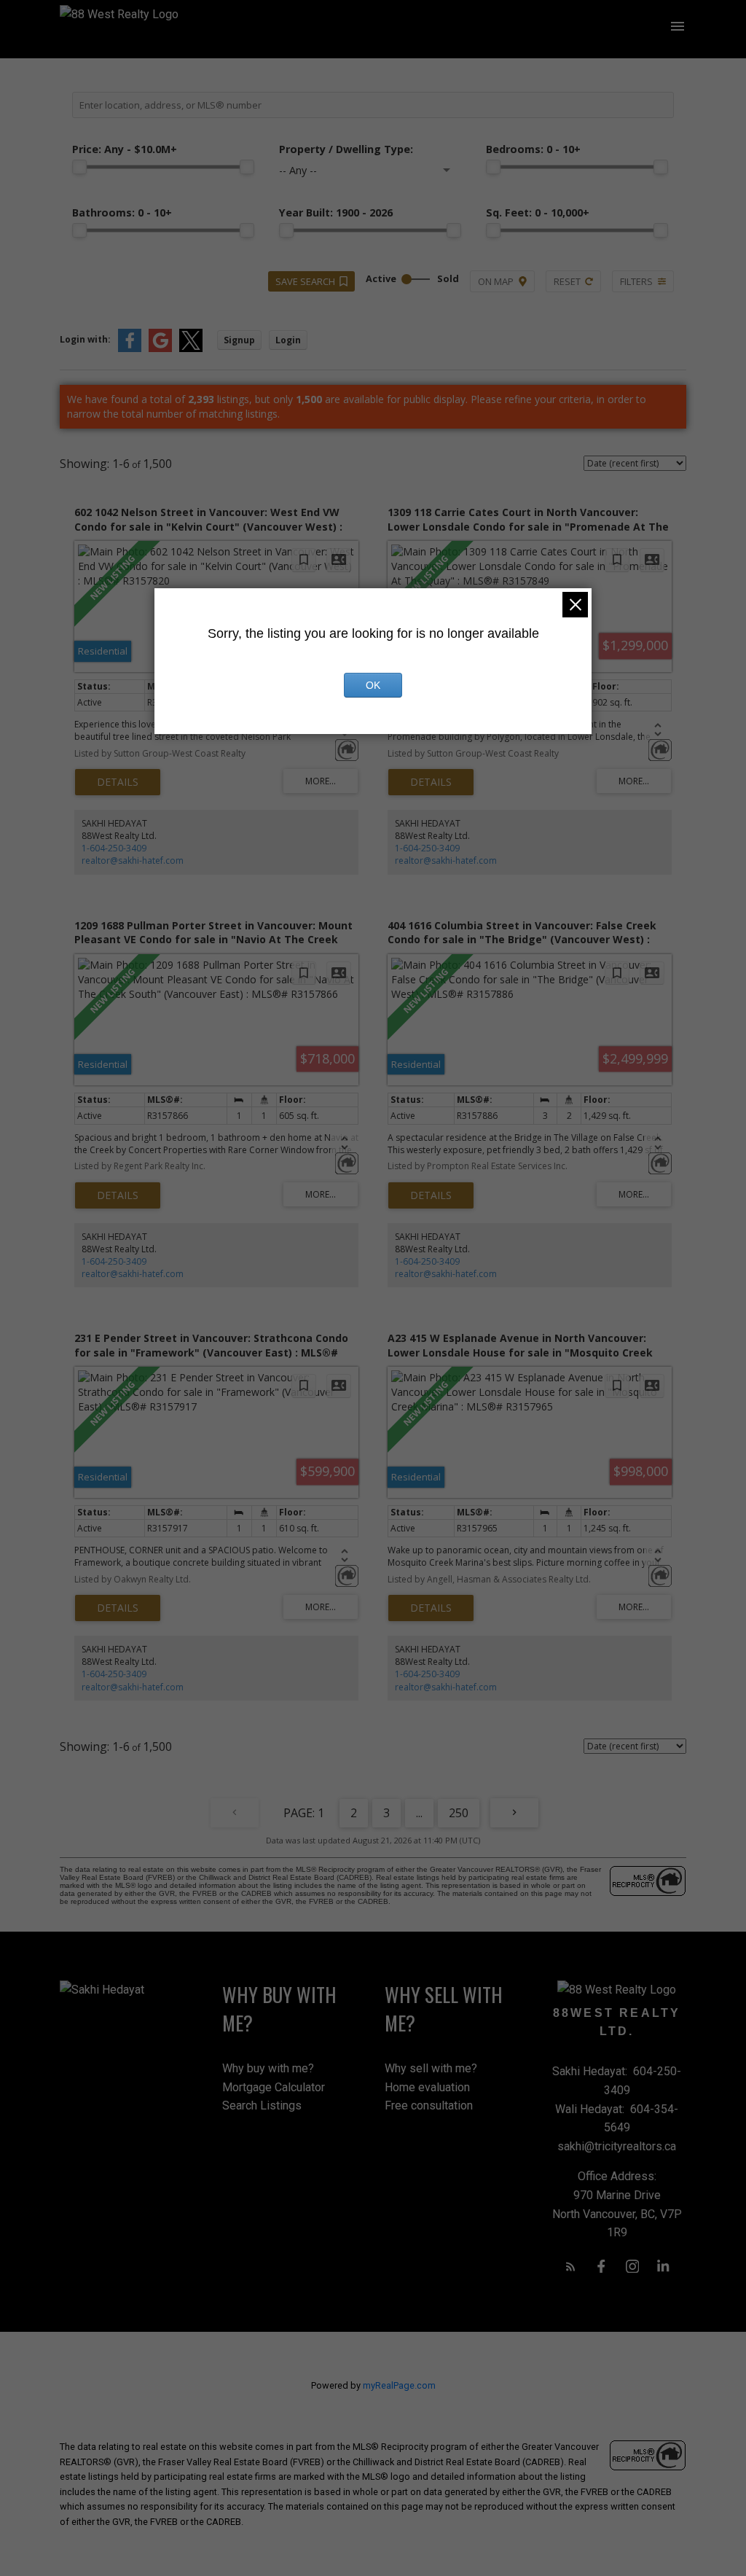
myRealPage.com (399, 2385)
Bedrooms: (533, 149)
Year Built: (336, 212)
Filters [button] (636, 281)
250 (459, 1813)
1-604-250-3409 (114, 848)
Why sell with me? (431, 2068)
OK (373, 685)
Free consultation (429, 2105)
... (419, 1813)
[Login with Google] (160, 349)
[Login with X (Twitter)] (191, 349)
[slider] (79, 167)
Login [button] (288, 340)
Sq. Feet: (538, 212)
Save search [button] (305, 281)
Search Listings (262, 2105)
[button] (571, 2267)
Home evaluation (427, 2087)
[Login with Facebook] (130, 349)
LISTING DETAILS (118, 782)
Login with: (85, 339)
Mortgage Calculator (274, 2087)
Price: (125, 149)
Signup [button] (239, 340)
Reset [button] (567, 281)
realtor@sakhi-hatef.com (133, 860)
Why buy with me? (268, 2068)
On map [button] (496, 281)
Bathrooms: (122, 212)
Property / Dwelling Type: (346, 149)
